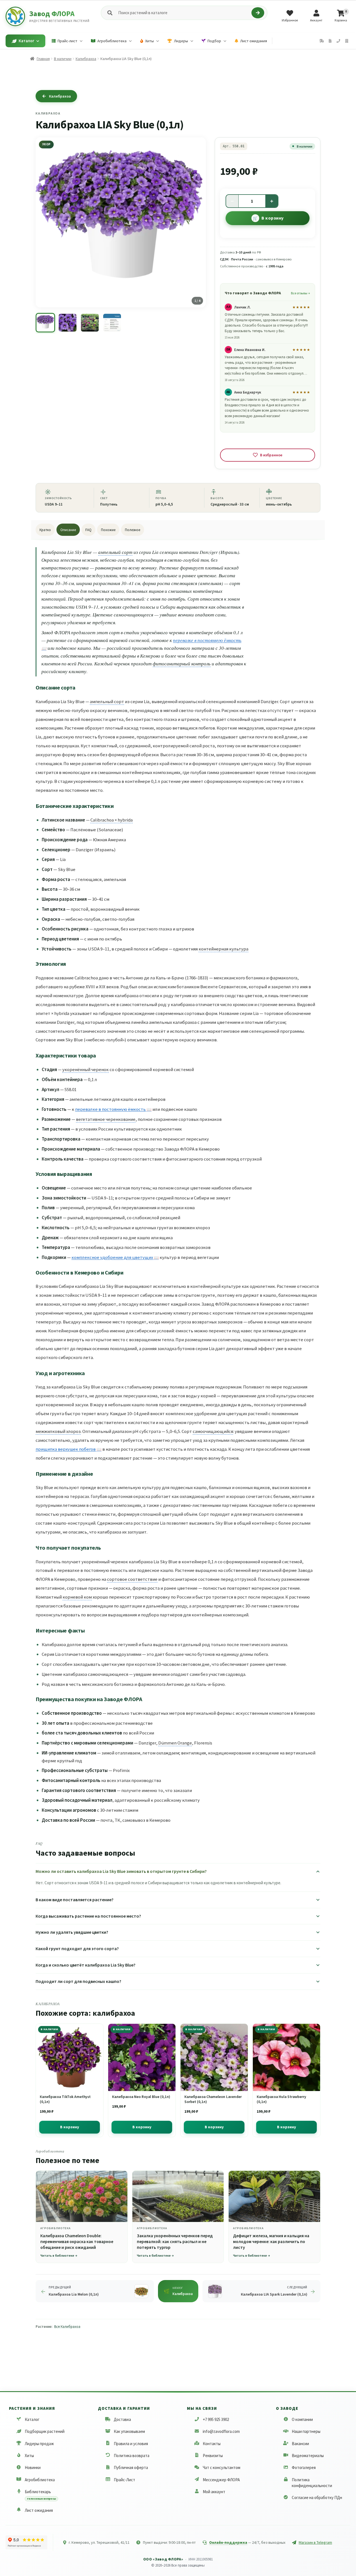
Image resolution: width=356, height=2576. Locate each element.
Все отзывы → (300, 293)
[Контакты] (338, 41)
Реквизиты (213, 2456)
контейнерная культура (223, 949)
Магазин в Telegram (315, 2542)
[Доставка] (322, 41)
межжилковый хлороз (58, 1431)
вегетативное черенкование (106, 1119)
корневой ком (77, 1597)
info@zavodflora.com (221, 2431)
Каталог (32, 2419)
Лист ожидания (39, 2510)
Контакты (212, 2443)
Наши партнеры (306, 2431)
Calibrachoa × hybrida (112, 820)
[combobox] (184, 13)
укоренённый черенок (86, 1069)
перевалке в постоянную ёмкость (110, 1109)
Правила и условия (131, 2443)
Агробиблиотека (40, 2479)
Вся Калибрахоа (67, 2327)
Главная (43, 59)
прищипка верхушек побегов (66, 1449)
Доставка (122, 2419)
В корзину (273, 218)
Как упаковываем (129, 2431)
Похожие (108, 530)
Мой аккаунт (214, 2491)
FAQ (88, 530)
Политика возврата (132, 2456)
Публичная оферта (131, 2467)
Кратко (45, 530)
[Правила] (330, 41)
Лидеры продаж (39, 2443)
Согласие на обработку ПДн (317, 2497)
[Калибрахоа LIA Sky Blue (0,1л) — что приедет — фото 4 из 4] (112, 323)
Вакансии (300, 2443)
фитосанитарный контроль (182, 664)
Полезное (133, 530)
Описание (68, 530)
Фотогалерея (304, 2467)
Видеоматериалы (308, 2456)
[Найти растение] (258, 13)
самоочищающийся (213, 1431)
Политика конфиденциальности (312, 2482)
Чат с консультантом (222, 2467)
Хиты (29, 2456)
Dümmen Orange (175, 1743)
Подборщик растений (45, 2431)
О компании (302, 2419)
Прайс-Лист (124, 2479)
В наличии (63, 59)
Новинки (33, 2467)
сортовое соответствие (132, 1579)
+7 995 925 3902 (216, 2419)
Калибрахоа (86, 59)
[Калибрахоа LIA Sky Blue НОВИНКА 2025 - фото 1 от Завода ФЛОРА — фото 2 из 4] (68, 323)
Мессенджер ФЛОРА (221, 2479)
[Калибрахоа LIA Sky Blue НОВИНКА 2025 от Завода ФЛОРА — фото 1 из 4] (45, 323)
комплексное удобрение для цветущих (112, 1257)
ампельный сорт (115, 552)
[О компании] (347, 41)
